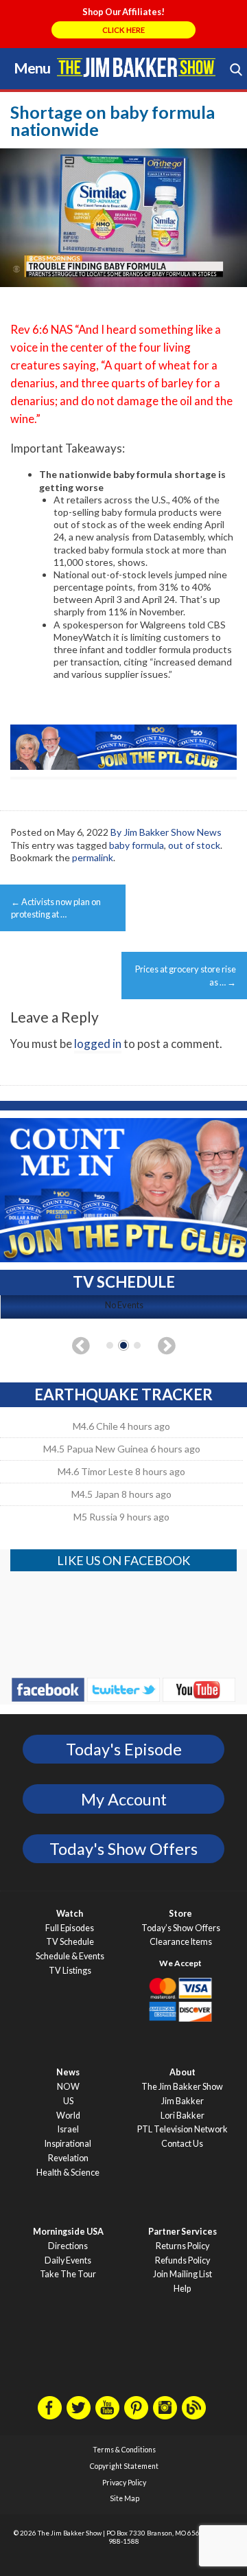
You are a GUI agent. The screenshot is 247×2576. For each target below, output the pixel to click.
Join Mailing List (183, 2274)
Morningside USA (68, 2232)
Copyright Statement (124, 2466)
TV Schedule (70, 1942)
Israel (68, 2129)
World (68, 2116)
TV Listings (70, 1971)
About (183, 2072)
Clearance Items (181, 1942)
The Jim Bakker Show (182, 2087)
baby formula (137, 845)
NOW (68, 2087)
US (68, 2101)
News (68, 2072)
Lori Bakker (183, 2116)
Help (182, 2289)
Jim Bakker (136, 67)
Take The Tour (68, 2274)
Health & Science (68, 2173)
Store (180, 1914)
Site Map (125, 2498)
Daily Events (68, 2260)
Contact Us (182, 2144)
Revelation (68, 2158)
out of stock (194, 845)
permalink (93, 857)
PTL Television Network (183, 2129)
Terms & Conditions (124, 2450)
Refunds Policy (183, 2260)
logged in (98, 1044)
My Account (124, 1799)
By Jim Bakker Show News (166, 832)
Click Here (123, 30)
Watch (70, 1914)
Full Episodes (70, 1928)
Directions (68, 2246)
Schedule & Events (70, 1956)
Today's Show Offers (123, 1849)
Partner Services (183, 2232)
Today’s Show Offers (181, 1928)
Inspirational (68, 2144)
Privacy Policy (124, 2483)
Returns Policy (183, 2246)
